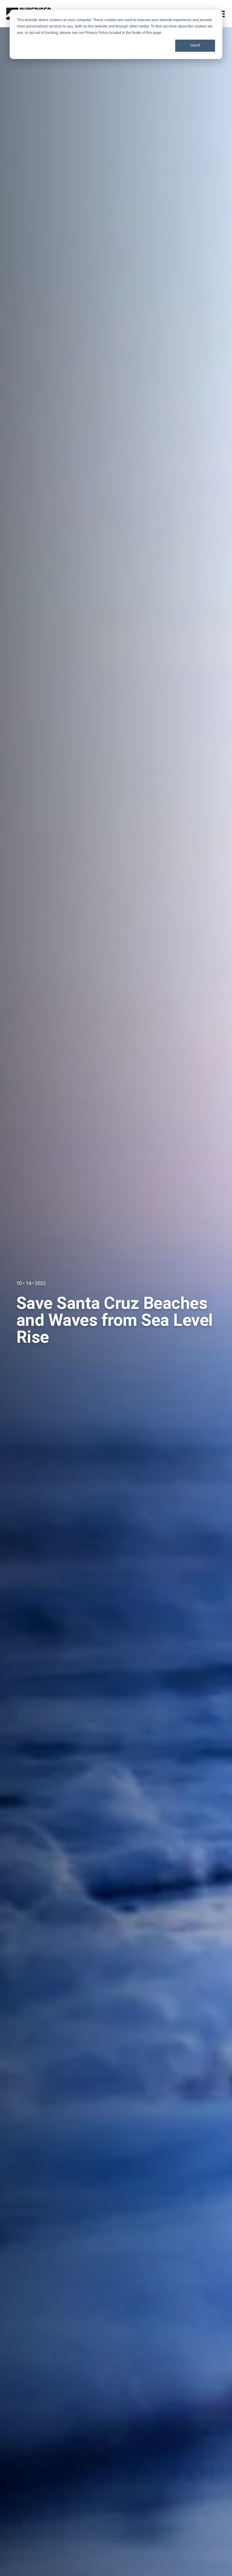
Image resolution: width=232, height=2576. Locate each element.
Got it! (195, 45)
